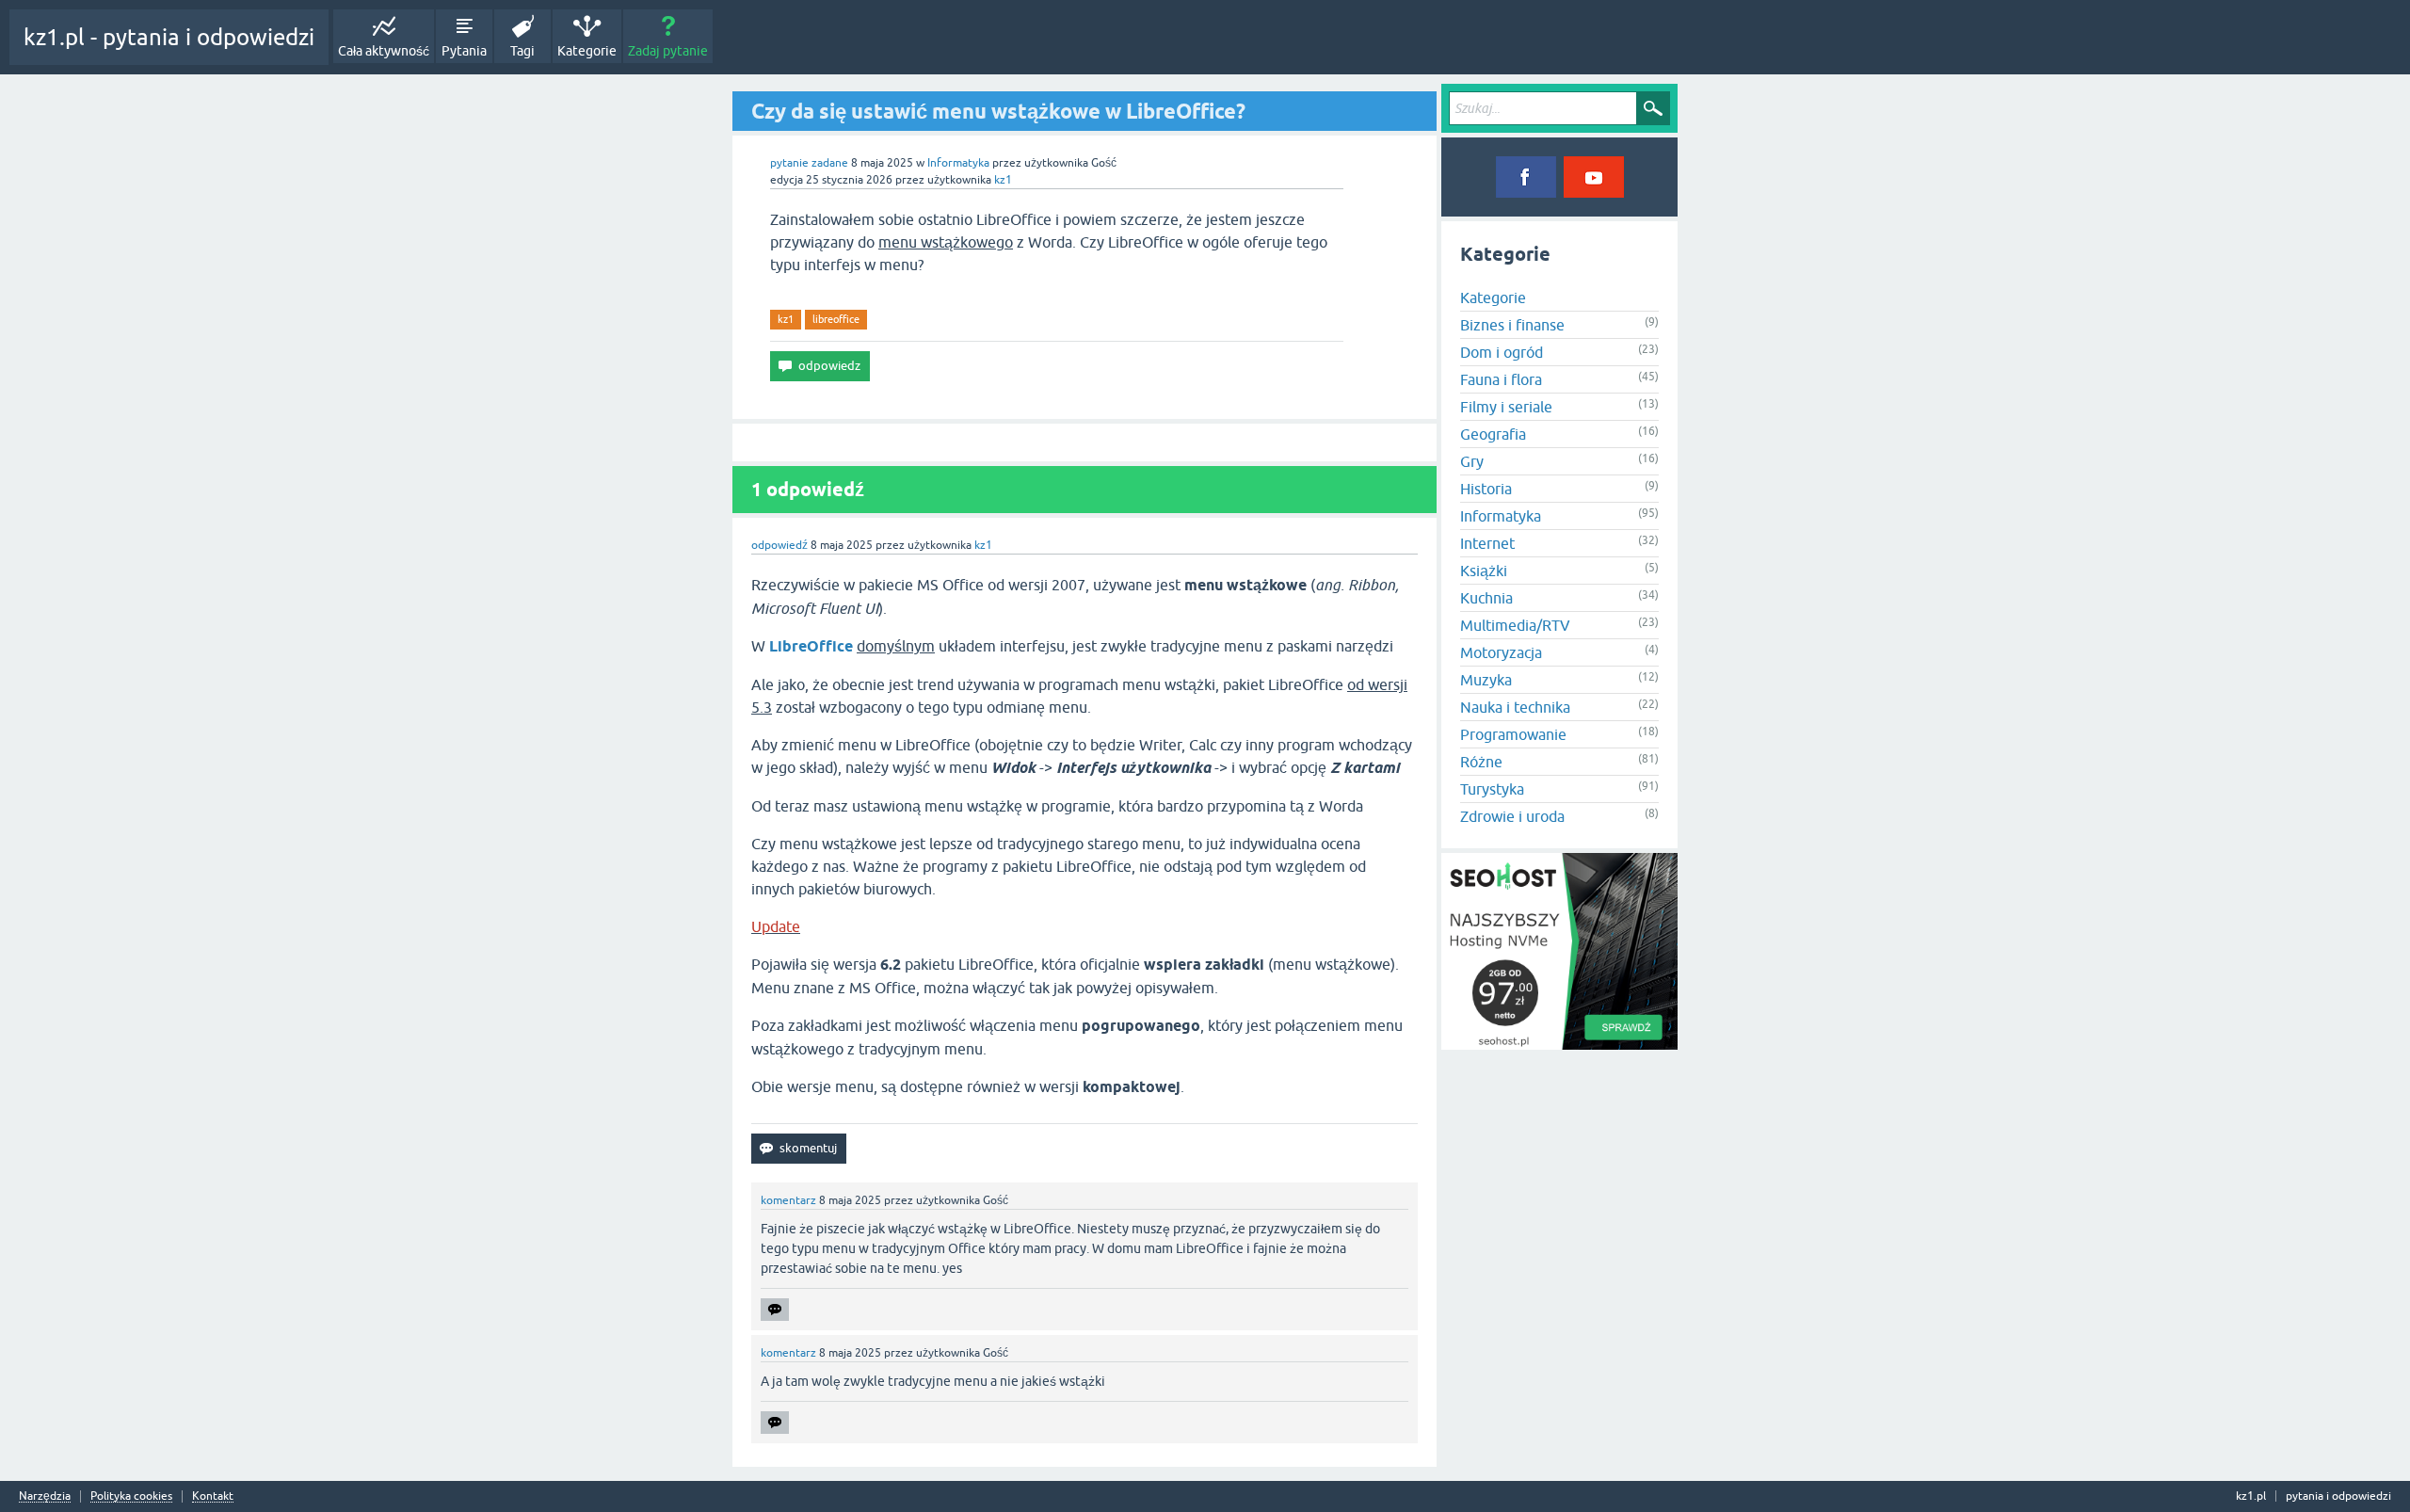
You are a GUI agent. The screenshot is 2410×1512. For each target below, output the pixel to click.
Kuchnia (1486, 598)
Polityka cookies (131, 1496)
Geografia (1493, 434)
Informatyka (958, 163)
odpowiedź (779, 545)
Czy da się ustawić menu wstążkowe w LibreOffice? (998, 111)
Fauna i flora (1501, 379)
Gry (1472, 461)
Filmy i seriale (1506, 407)
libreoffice (836, 319)
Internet (1487, 543)
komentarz (788, 1200)
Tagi (522, 51)
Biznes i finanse (1512, 325)
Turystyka (1492, 789)
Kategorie (587, 51)
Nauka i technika (1515, 707)
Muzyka (1486, 680)
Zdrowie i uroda (1512, 816)
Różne (1481, 762)
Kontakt (213, 1496)
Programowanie (1513, 734)
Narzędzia (45, 1496)
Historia (1486, 489)
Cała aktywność (384, 51)
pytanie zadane (809, 163)
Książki (1484, 571)
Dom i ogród (1502, 352)
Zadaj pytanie (668, 51)
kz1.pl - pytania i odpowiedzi (169, 37)
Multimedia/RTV (1515, 625)
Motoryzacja (1501, 652)
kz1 (786, 319)
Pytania (464, 51)
